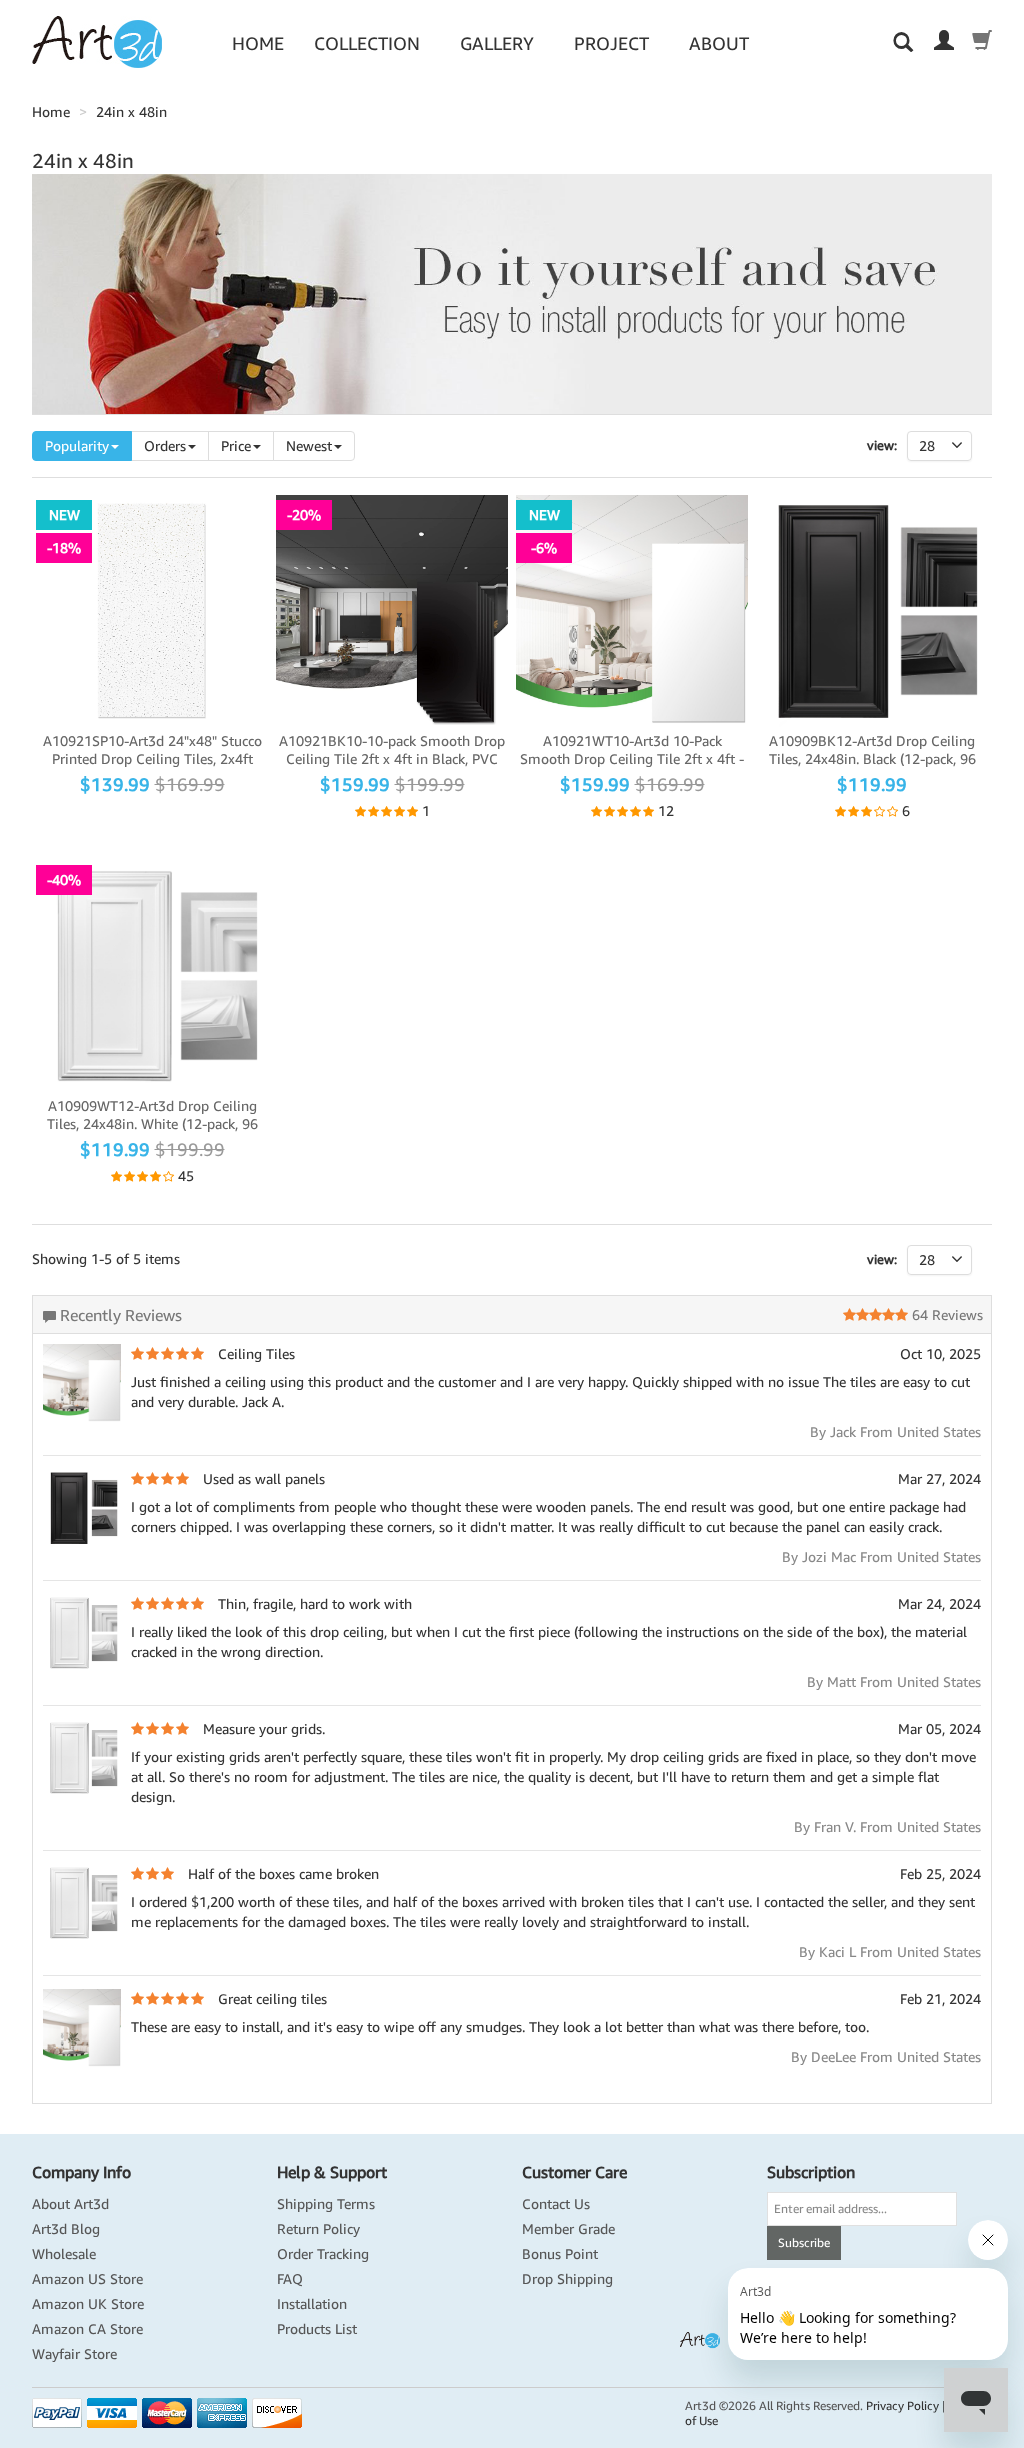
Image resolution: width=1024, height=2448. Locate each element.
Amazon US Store (87, 2279)
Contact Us (556, 2204)
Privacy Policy (902, 2405)
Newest (309, 446)
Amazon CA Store (87, 2329)
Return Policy (318, 2229)
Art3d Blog (66, 2229)
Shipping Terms (326, 2204)
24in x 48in (131, 112)
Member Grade (568, 2229)
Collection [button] (367, 43)
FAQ (290, 2279)
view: (882, 1259)
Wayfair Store (74, 2354)
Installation (312, 2304)
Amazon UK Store (88, 2304)
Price (236, 446)
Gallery (497, 43)
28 (927, 1260)
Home (258, 43)
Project (611, 43)
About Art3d (70, 2204)
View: (882, 445)
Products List (317, 2329)
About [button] (719, 43)
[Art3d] (97, 41)
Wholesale (64, 2254)
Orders (165, 446)
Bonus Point (560, 2254)
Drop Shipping (567, 2279)
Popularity (77, 446)
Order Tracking (323, 2254)
